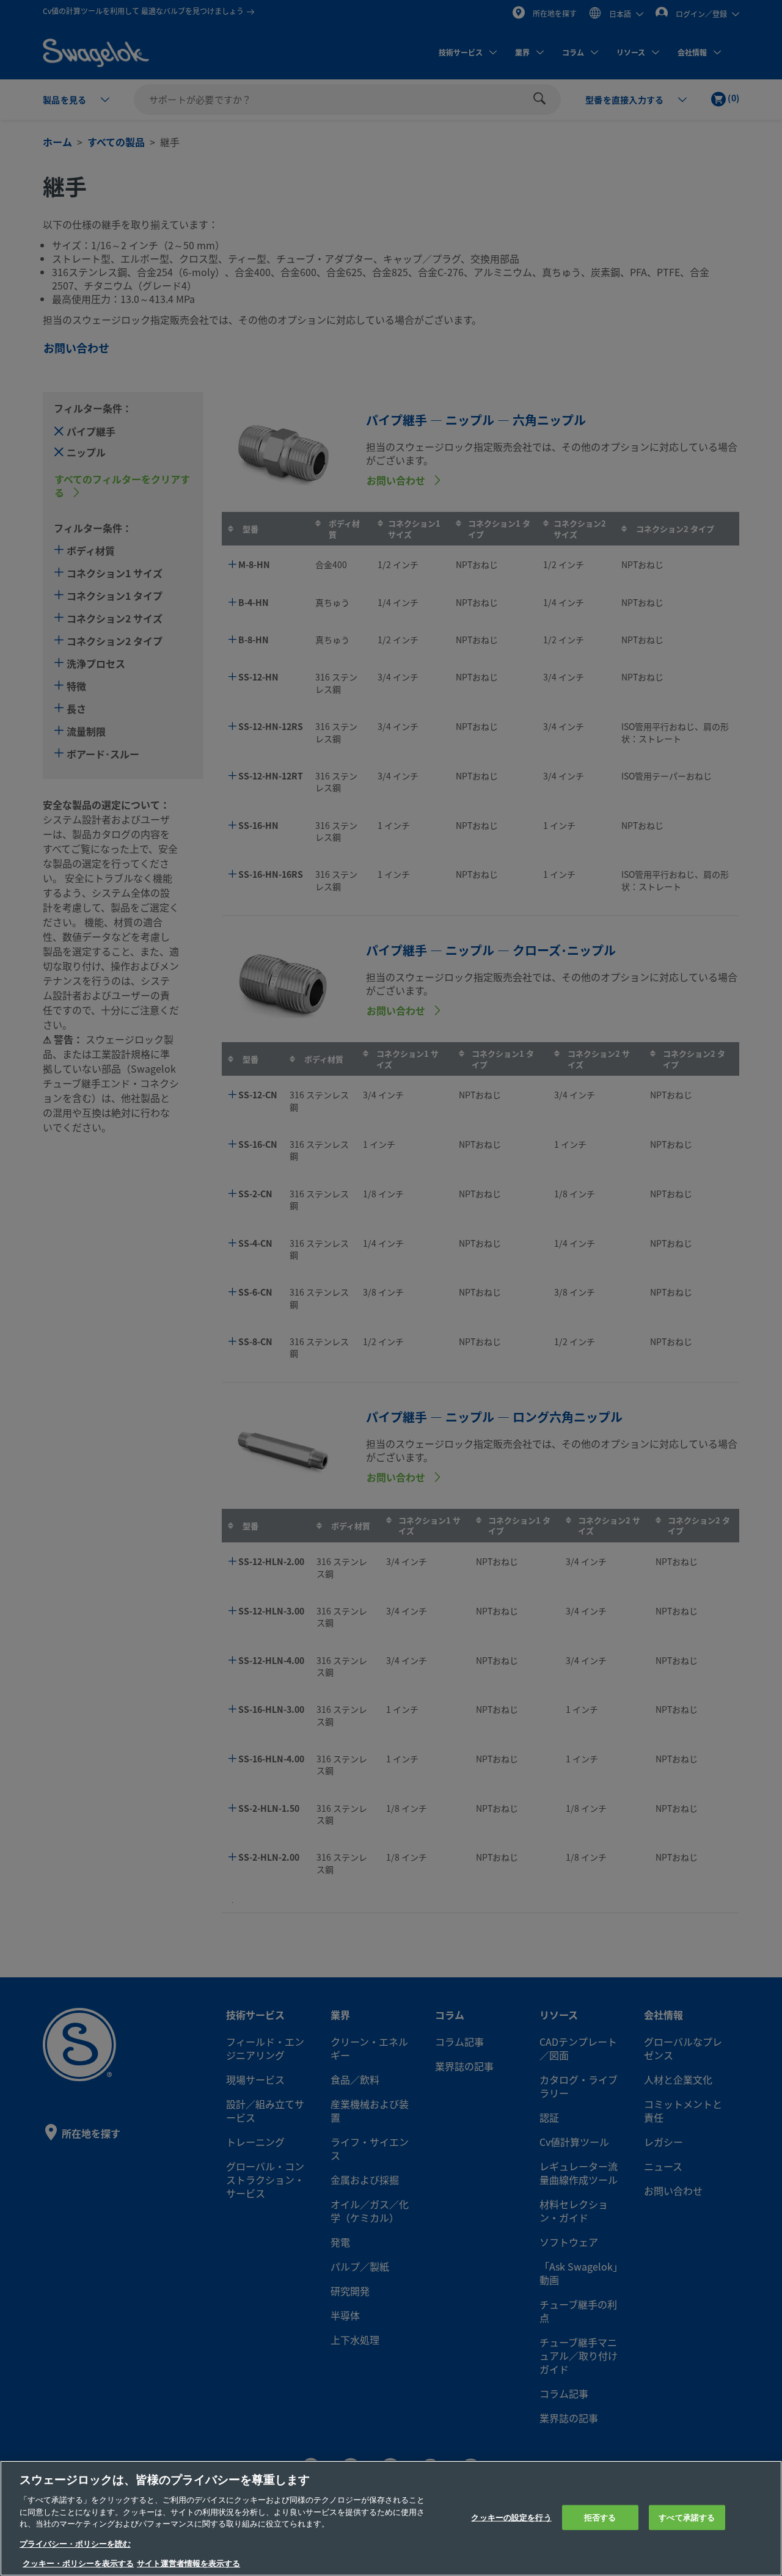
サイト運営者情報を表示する (188, 2563)
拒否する (600, 2517)
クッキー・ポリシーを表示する (78, 2563)
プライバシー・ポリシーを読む (75, 2544)
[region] (391, 2518)
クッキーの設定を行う (511, 2517)
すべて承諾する (687, 2517)
